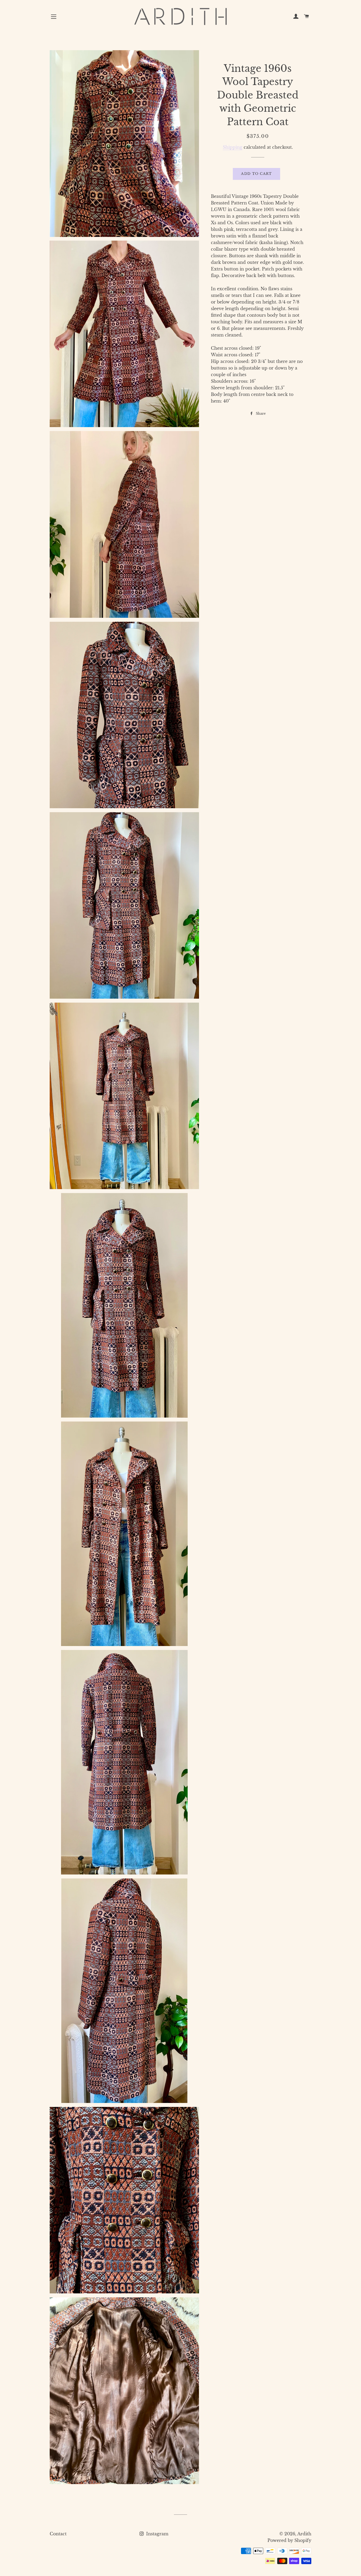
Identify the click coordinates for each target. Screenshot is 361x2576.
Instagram (157, 2534)
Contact (58, 2534)
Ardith (304, 2534)
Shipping (233, 147)
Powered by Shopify (289, 2540)
